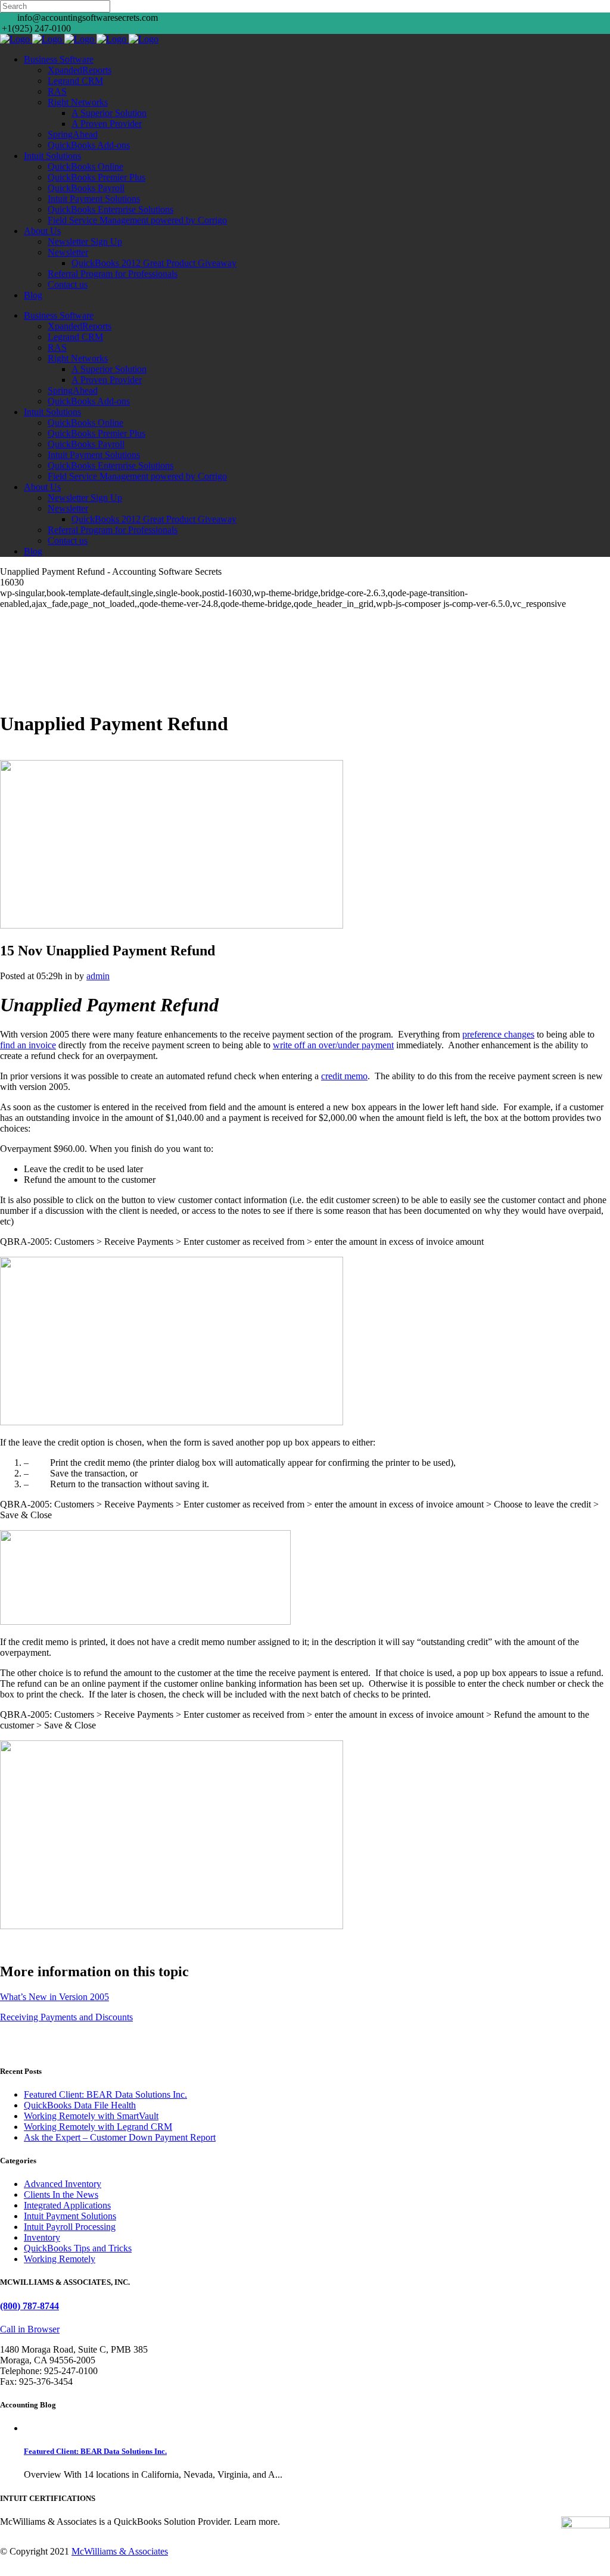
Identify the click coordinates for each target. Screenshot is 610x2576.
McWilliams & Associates (120, 2551)
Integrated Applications (67, 2205)
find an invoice (28, 1045)
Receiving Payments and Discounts (66, 2017)
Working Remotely (60, 2259)
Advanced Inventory (63, 2184)
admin (98, 976)
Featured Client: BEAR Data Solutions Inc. (105, 2094)
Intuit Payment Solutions (70, 2216)
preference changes (498, 1034)
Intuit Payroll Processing (70, 2227)
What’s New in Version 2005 (55, 1997)
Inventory (42, 2237)
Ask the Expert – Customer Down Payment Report (120, 2137)
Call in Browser (30, 2329)
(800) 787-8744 (29, 2306)
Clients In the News (61, 2195)
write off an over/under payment (333, 1045)
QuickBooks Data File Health (80, 2105)
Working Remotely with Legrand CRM (98, 2127)
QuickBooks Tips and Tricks (78, 2248)
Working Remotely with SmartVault (91, 2116)
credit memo (344, 1076)
